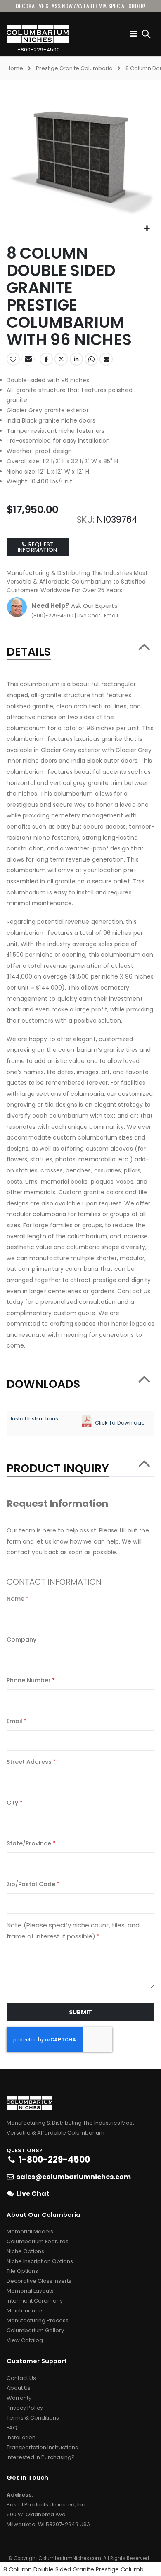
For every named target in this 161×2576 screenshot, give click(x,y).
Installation (21, 2437)
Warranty (19, 2398)
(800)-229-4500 (52, 615)
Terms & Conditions (33, 2418)
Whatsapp (91, 359)
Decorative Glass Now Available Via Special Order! (80, 6)
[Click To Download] (87, 1419)
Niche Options (25, 2251)
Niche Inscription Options (40, 2261)
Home (15, 68)
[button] (147, 229)
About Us (19, 2388)
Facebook (46, 359)
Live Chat (89, 615)
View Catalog (25, 2340)
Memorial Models (30, 2232)
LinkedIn (76, 359)
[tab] (81, 648)
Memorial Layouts (30, 2291)
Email (106, 359)
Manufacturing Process (38, 2320)
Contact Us (21, 2378)
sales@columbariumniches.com (74, 2177)
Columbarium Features (38, 2241)
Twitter (61, 359)
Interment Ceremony (35, 2301)
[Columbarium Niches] (23, 34)
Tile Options (22, 2271)
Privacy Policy (25, 2408)
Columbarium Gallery (35, 2330)
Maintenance (24, 2311)
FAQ (12, 2428)
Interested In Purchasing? (41, 2457)
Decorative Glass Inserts (39, 2281)
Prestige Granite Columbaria (74, 68)
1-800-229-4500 (38, 50)
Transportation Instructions (42, 2447)
